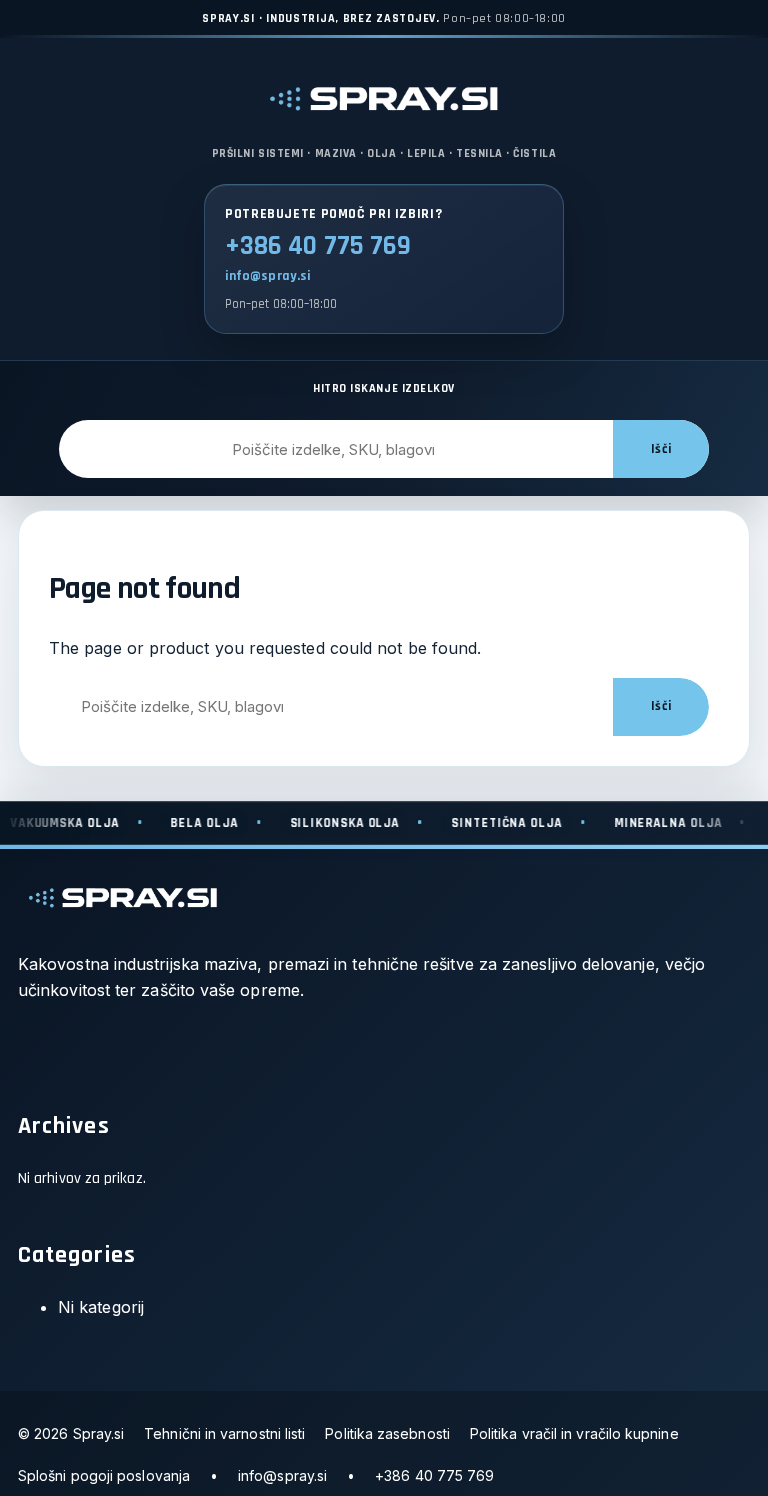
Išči (661, 449)
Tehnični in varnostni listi (224, 1433)
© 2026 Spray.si (71, 1433)
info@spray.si (268, 276)
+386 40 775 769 (318, 246)
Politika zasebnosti (387, 1433)
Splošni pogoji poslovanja (104, 1475)
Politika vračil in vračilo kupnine (574, 1433)
